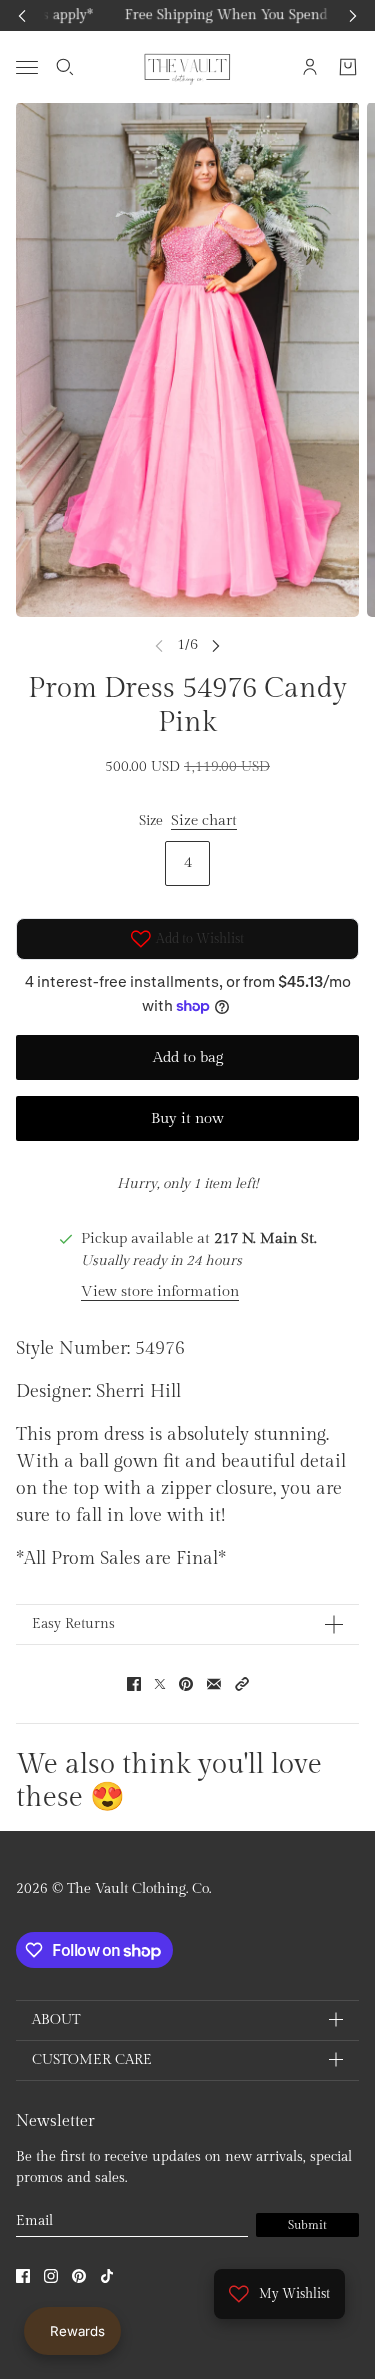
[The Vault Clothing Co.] (187, 67)
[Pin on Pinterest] (186, 1684)
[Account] (310, 67)
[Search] (65, 67)
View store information (160, 1291)
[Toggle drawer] (27, 66)
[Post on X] (160, 1684)
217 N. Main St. (265, 1238)
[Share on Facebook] (134, 1684)
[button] (242, 1684)
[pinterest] (79, 2276)
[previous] (22, 15)
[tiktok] (107, 2276)
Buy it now (187, 1118)
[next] (353, 15)
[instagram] (51, 2276)
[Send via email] (214, 1684)
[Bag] (348, 67)
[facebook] (23, 2276)
